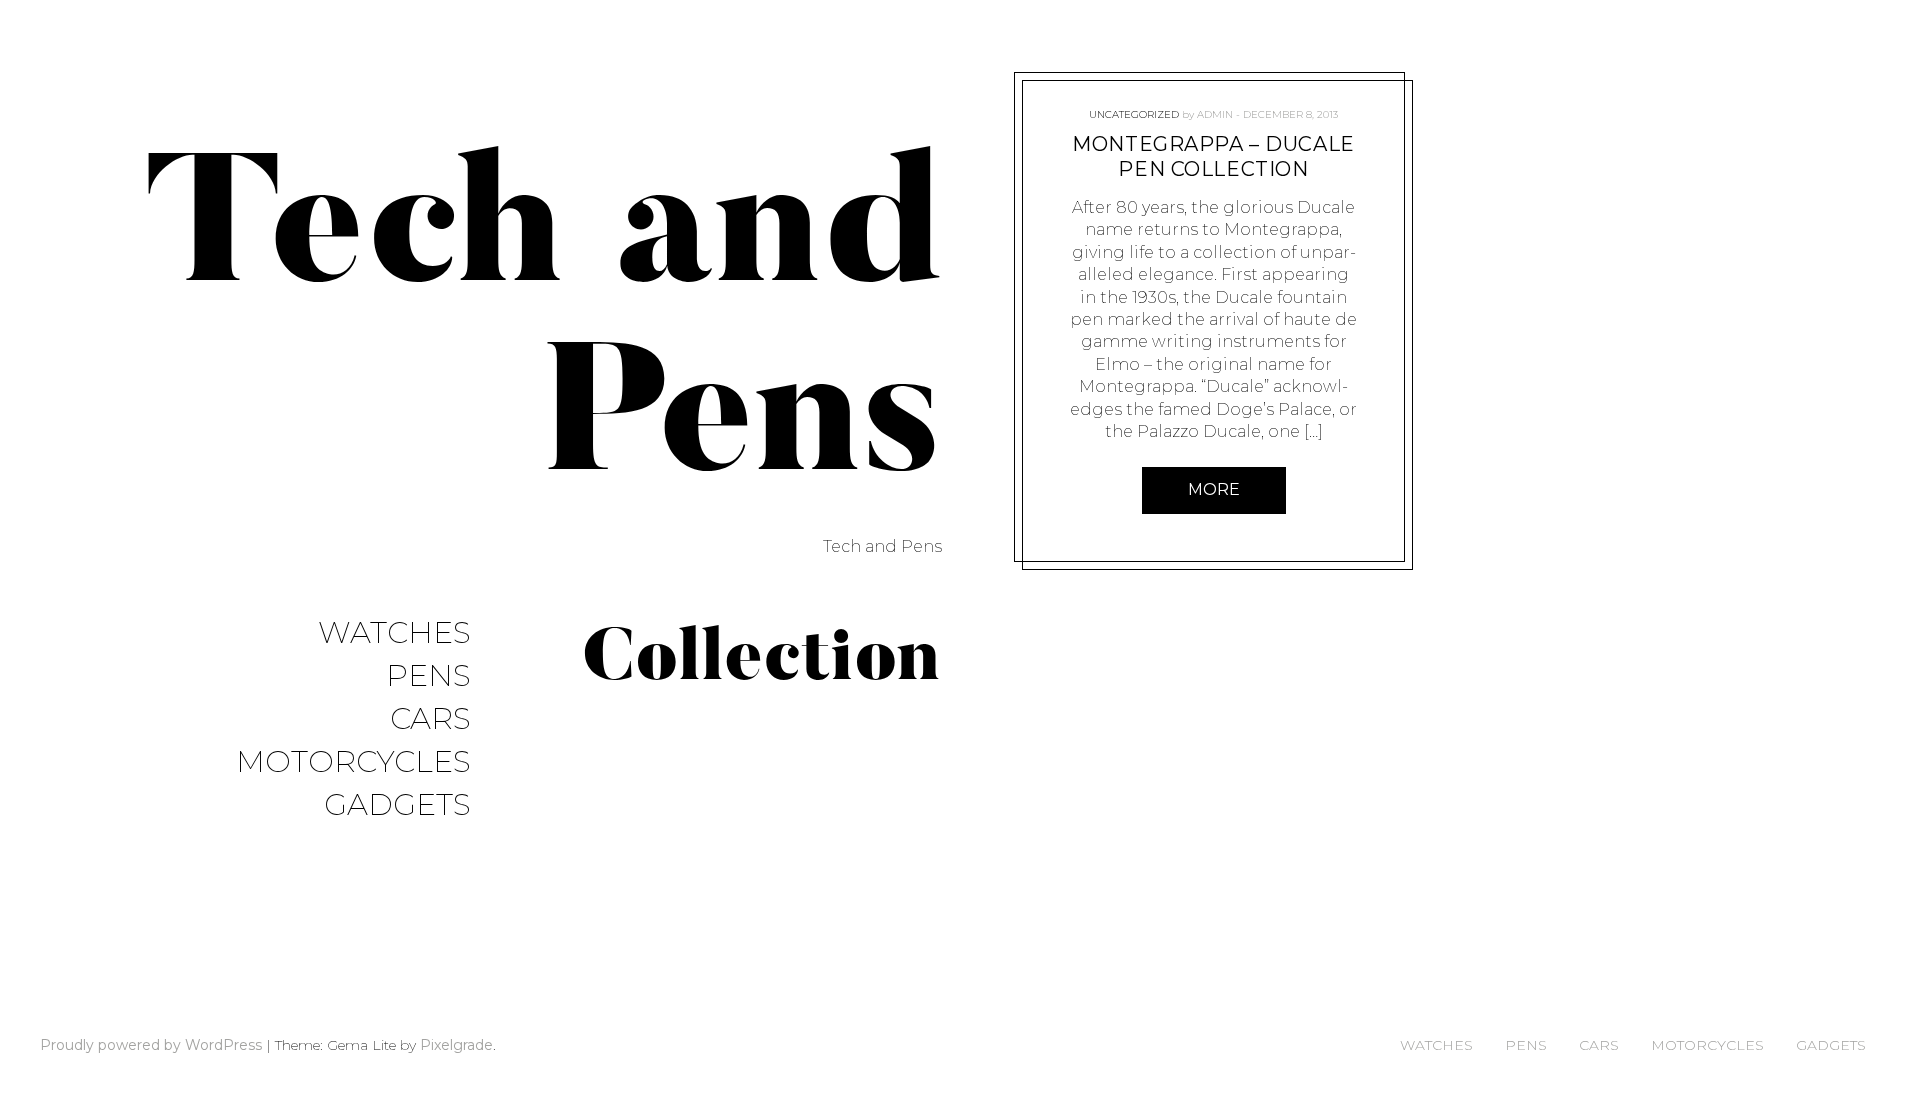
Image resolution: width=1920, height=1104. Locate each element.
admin (1215, 114)
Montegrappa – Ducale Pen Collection (1213, 156)
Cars (430, 719)
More (1214, 489)
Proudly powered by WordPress (151, 1045)
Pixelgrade (456, 1045)
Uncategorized (1134, 114)
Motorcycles (353, 762)
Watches (394, 633)
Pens (428, 676)
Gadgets (397, 805)
